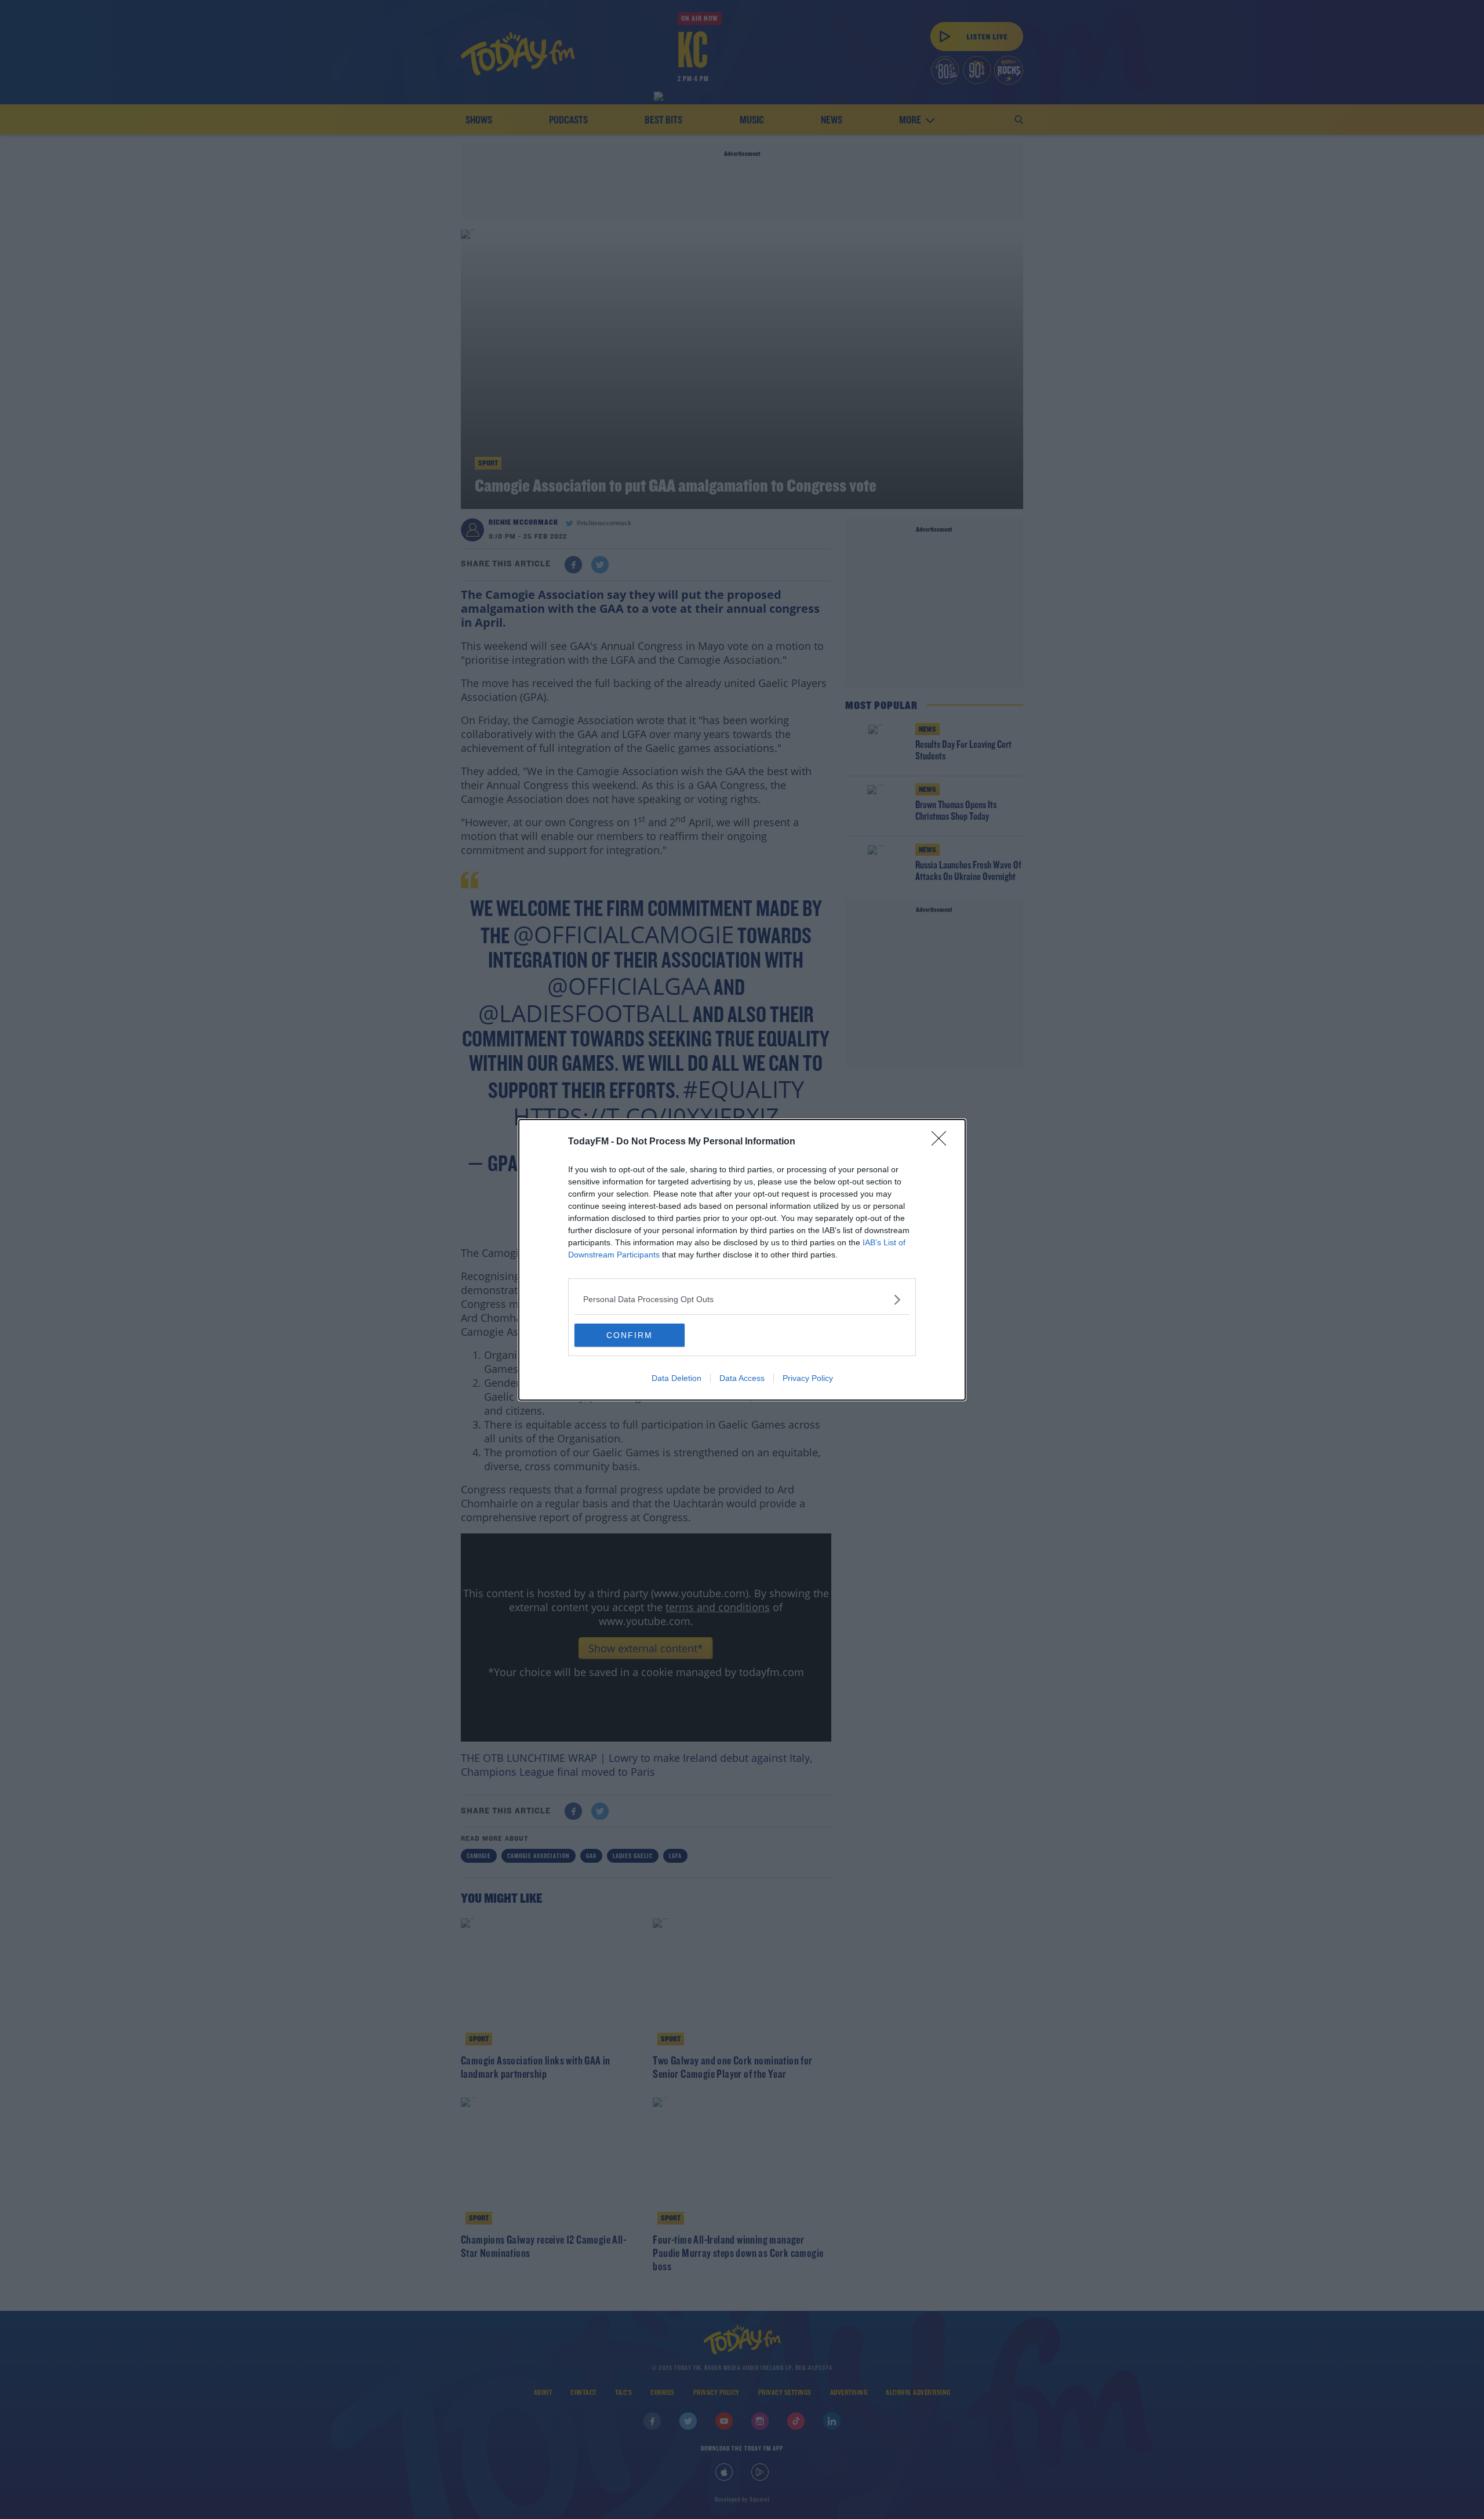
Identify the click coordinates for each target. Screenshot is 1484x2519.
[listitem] (742, 1300)
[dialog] (742, 1260)
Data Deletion (676, 1378)
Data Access (742, 1378)
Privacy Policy (808, 1378)
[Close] (943, 1142)
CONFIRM (630, 1335)
